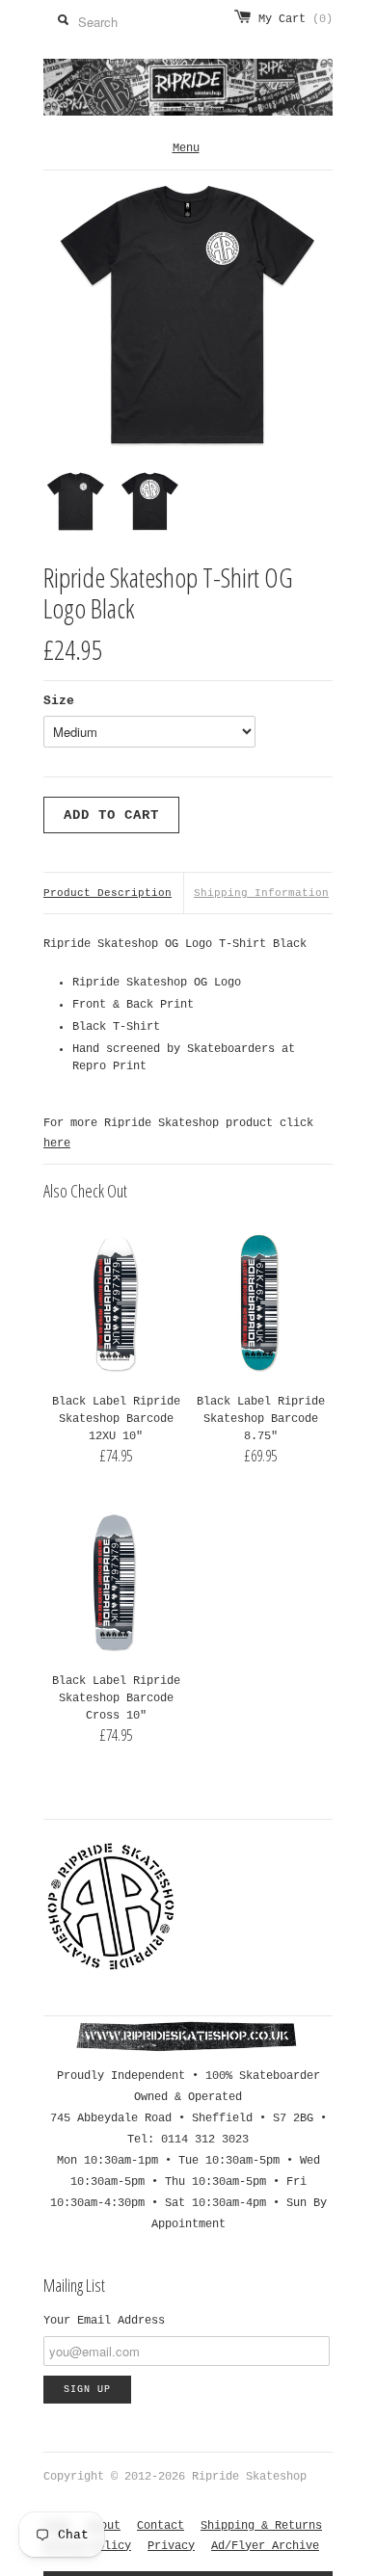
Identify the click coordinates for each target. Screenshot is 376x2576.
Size (59, 701)
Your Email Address (104, 2321)
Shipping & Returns (261, 2526)
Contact (161, 2526)
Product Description (107, 893)
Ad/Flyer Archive (265, 2546)
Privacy (171, 2546)
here (57, 1143)
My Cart (295, 19)
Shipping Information (261, 893)
